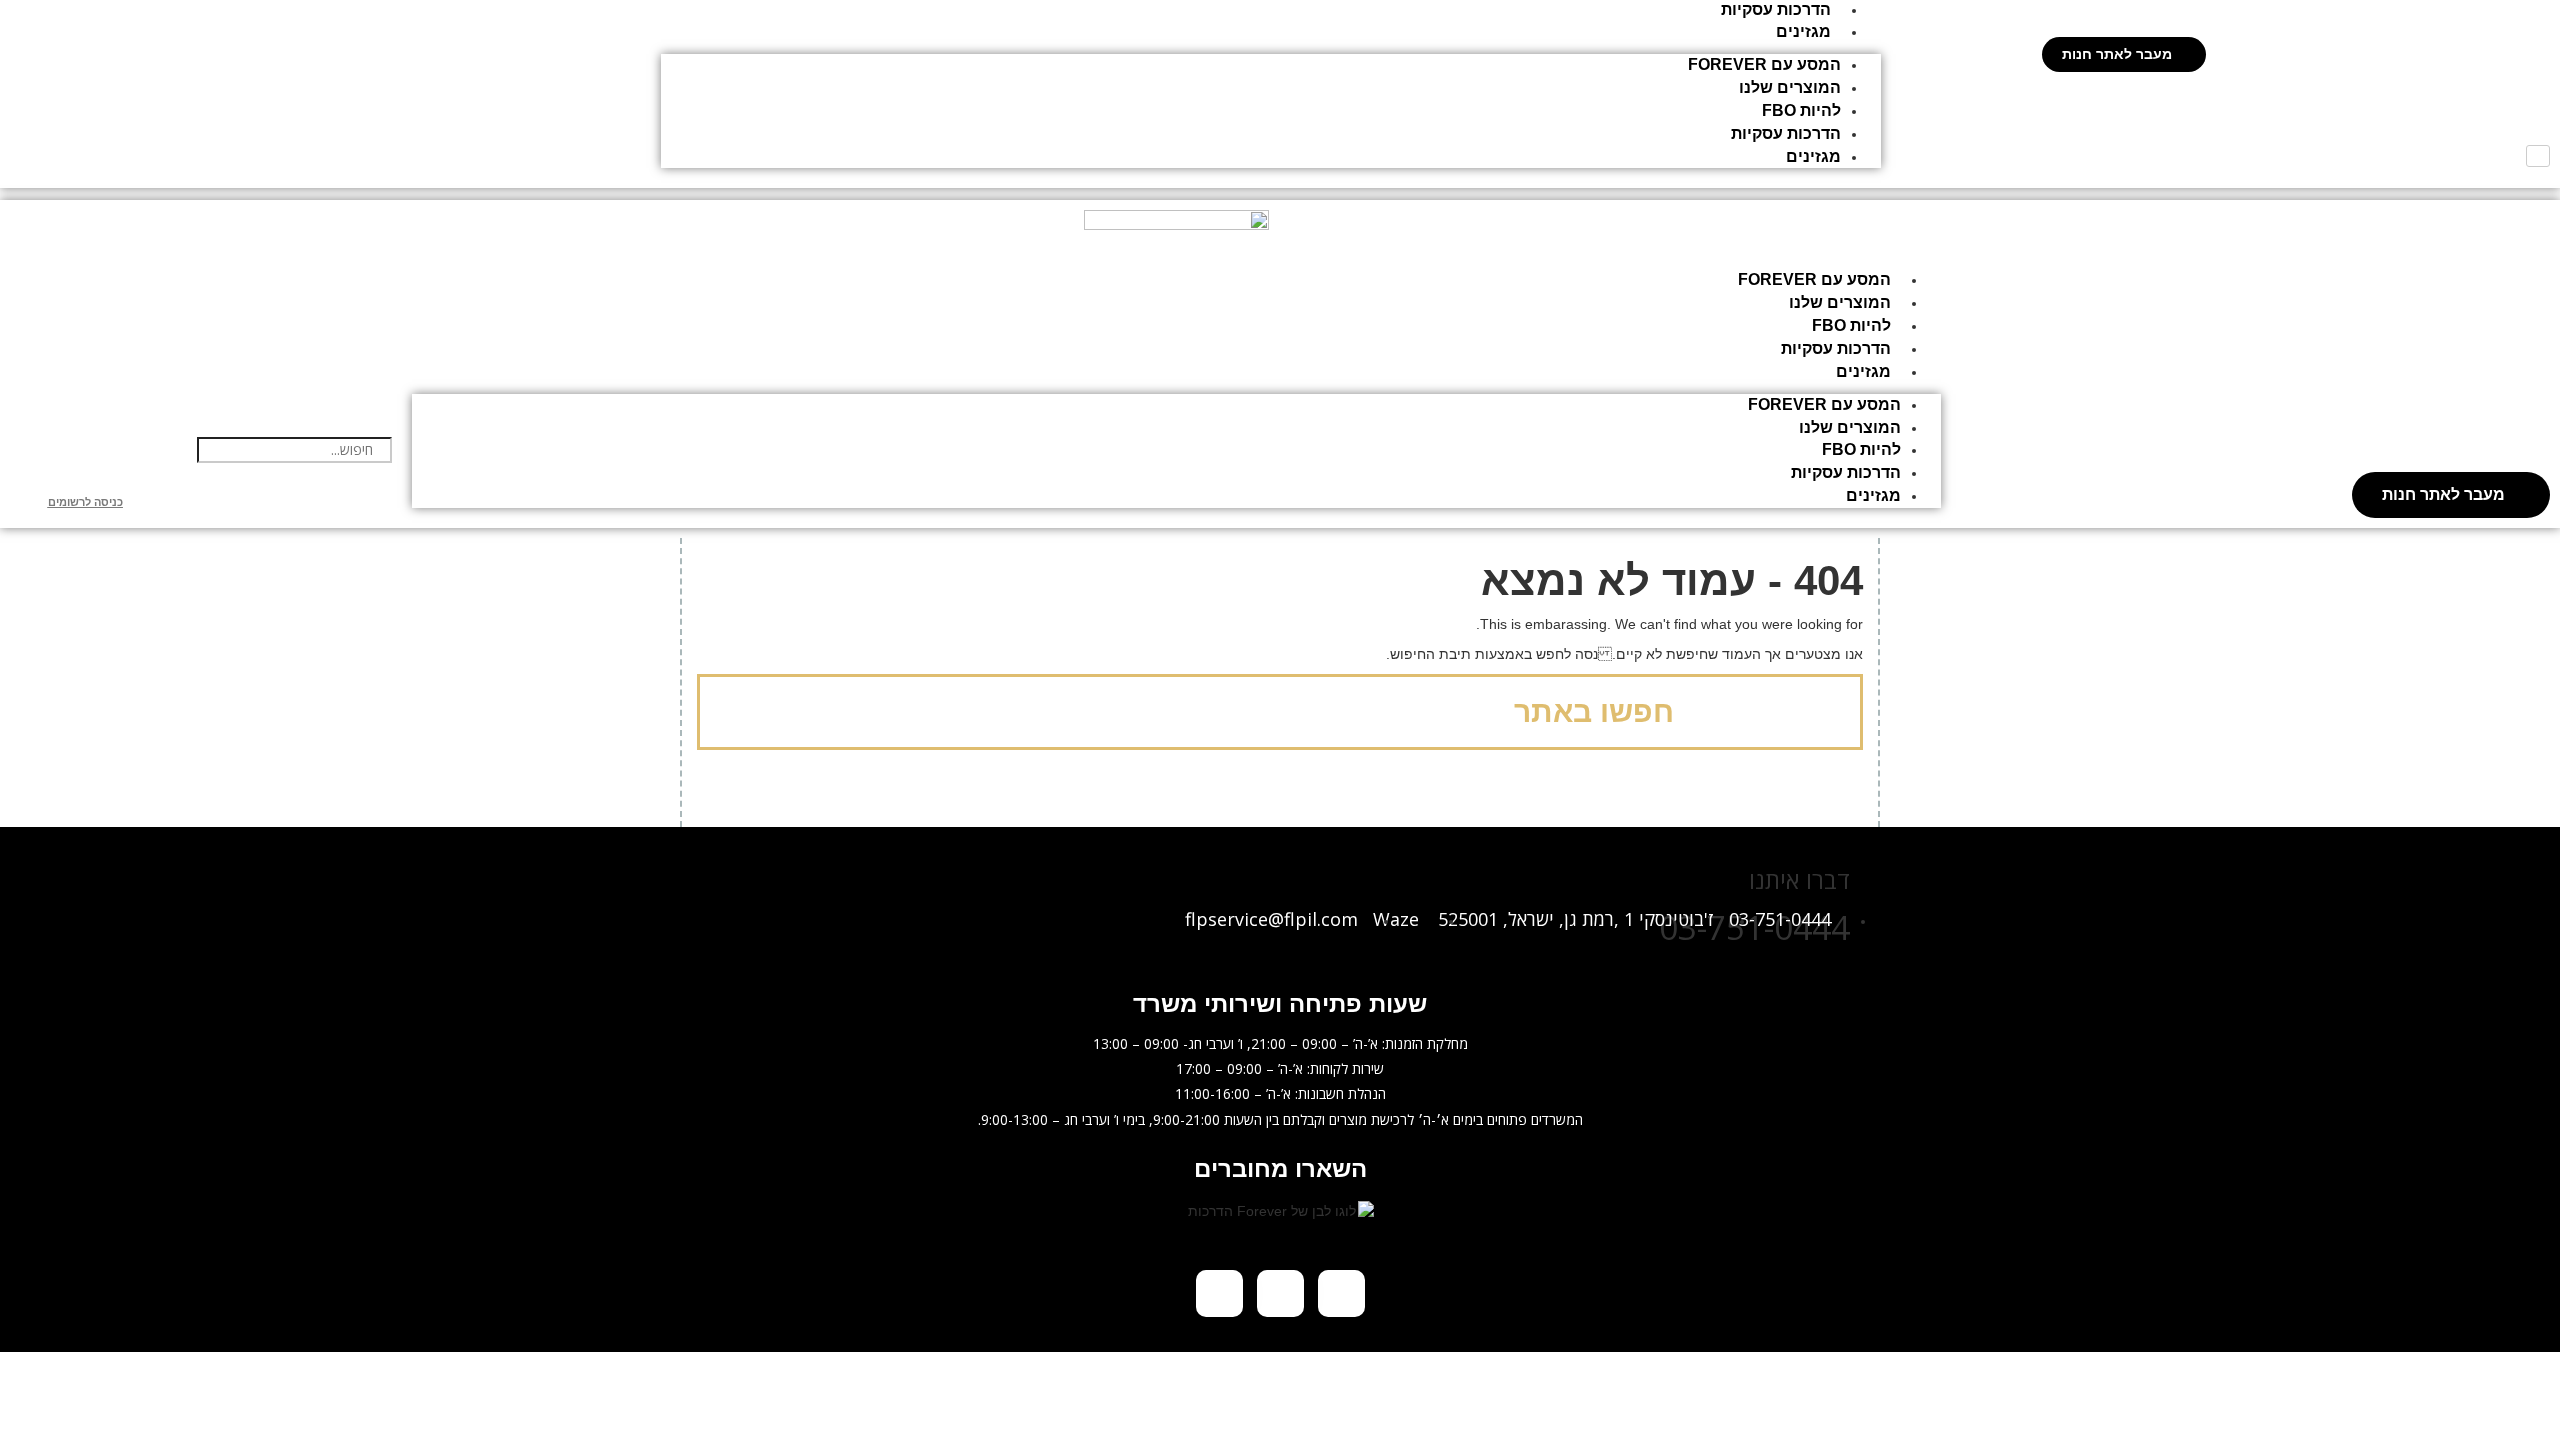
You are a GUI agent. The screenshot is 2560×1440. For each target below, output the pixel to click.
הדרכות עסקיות (1776, 9)
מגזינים (1803, 31)
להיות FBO (1801, 110)
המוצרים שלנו (1790, 87)
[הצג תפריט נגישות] (2538, 156)
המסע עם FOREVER (1764, 64)
